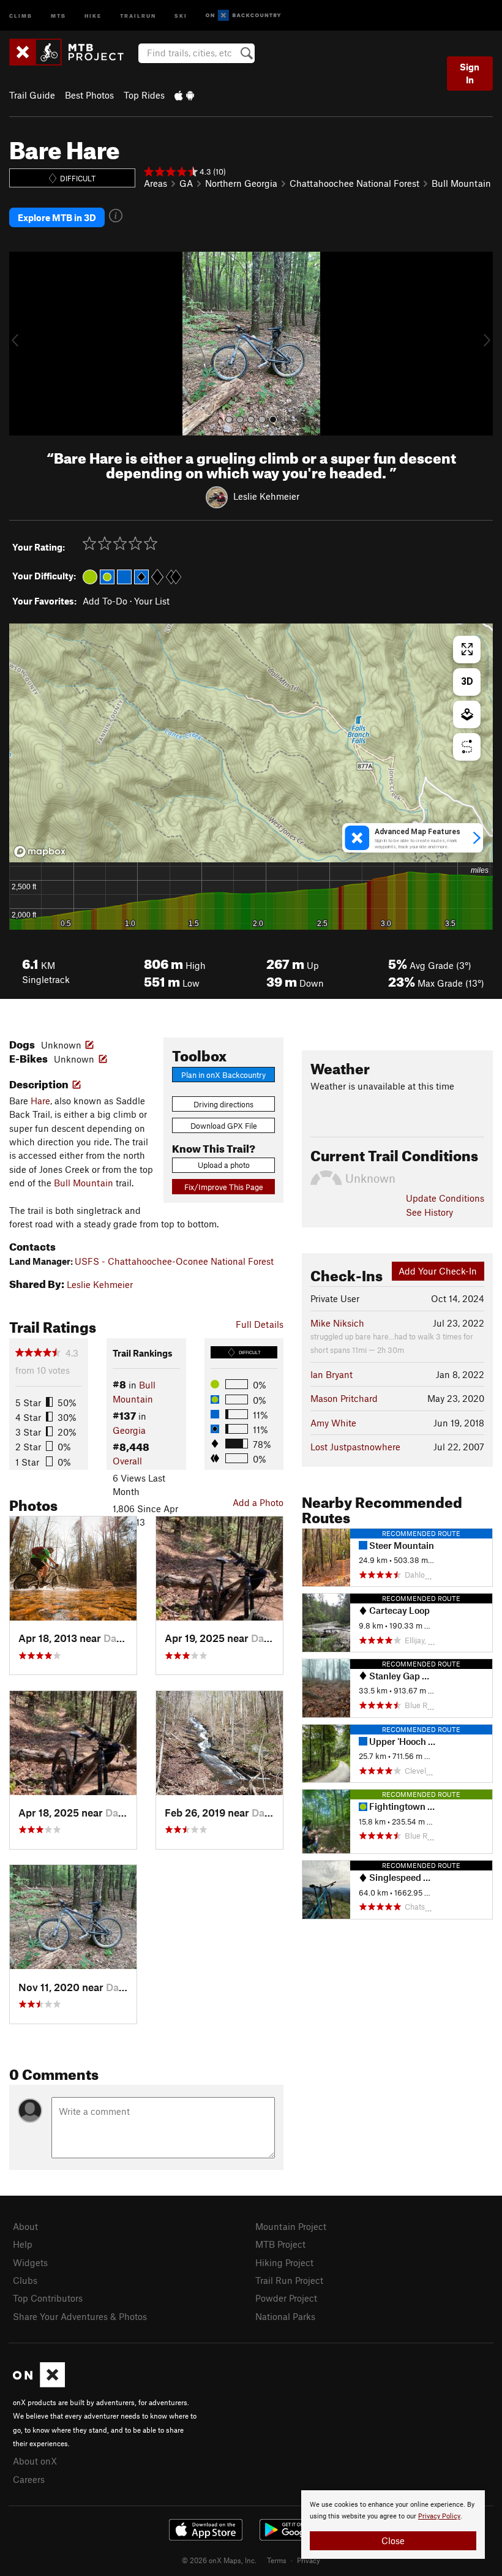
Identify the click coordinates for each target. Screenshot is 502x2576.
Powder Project (286, 2298)
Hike (93, 15)
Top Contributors (48, 2298)
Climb (21, 15)
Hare (40, 1101)
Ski (181, 15)
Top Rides (144, 95)
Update (445, 1198)
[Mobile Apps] (184, 95)
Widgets (30, 2262)
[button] (21, 344)
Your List (152, 601)
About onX (35, 2461)
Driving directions (223, 1104)
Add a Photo (258, 1502)
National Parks (285, 2316)
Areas (155, 183)
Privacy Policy (439, 2516)
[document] (393, 2525)
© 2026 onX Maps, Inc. (219, 2560)
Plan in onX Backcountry (223, 1075)
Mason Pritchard (344, 1398)
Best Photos (89, 95)
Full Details (260, 1324)
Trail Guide (32, 95)
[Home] (73, 52)
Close (393, 2540)
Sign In (470, 73)
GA (186, 183)
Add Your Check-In (438, 1271)
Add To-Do (105, 601)
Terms (277, 2560)
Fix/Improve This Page (224, 1187)
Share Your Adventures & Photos (80, 2316)
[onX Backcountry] (243, 16)
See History (429, 1212)
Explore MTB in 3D (57, 217)
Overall (127, 1461)
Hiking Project (284, 2262)
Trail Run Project (289, 2280)
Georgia (129, 1430)
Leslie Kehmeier (266, 496)
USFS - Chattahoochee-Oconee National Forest (174, 1261)
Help (23, 2244)
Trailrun (138, 15)
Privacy (309, 2560)
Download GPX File (224, 1126)
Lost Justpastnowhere (355, 1447)
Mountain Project (291, 2226)
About (25, 2226)
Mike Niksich (337, 1323)
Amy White (333, 1423)
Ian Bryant (332, 1374)
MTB (58, 15)
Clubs (25, 2280)
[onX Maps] (39, 2384)
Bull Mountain (461, 183)
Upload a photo (224, 1165)
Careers (29, 2479)
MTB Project (280, 2244)
